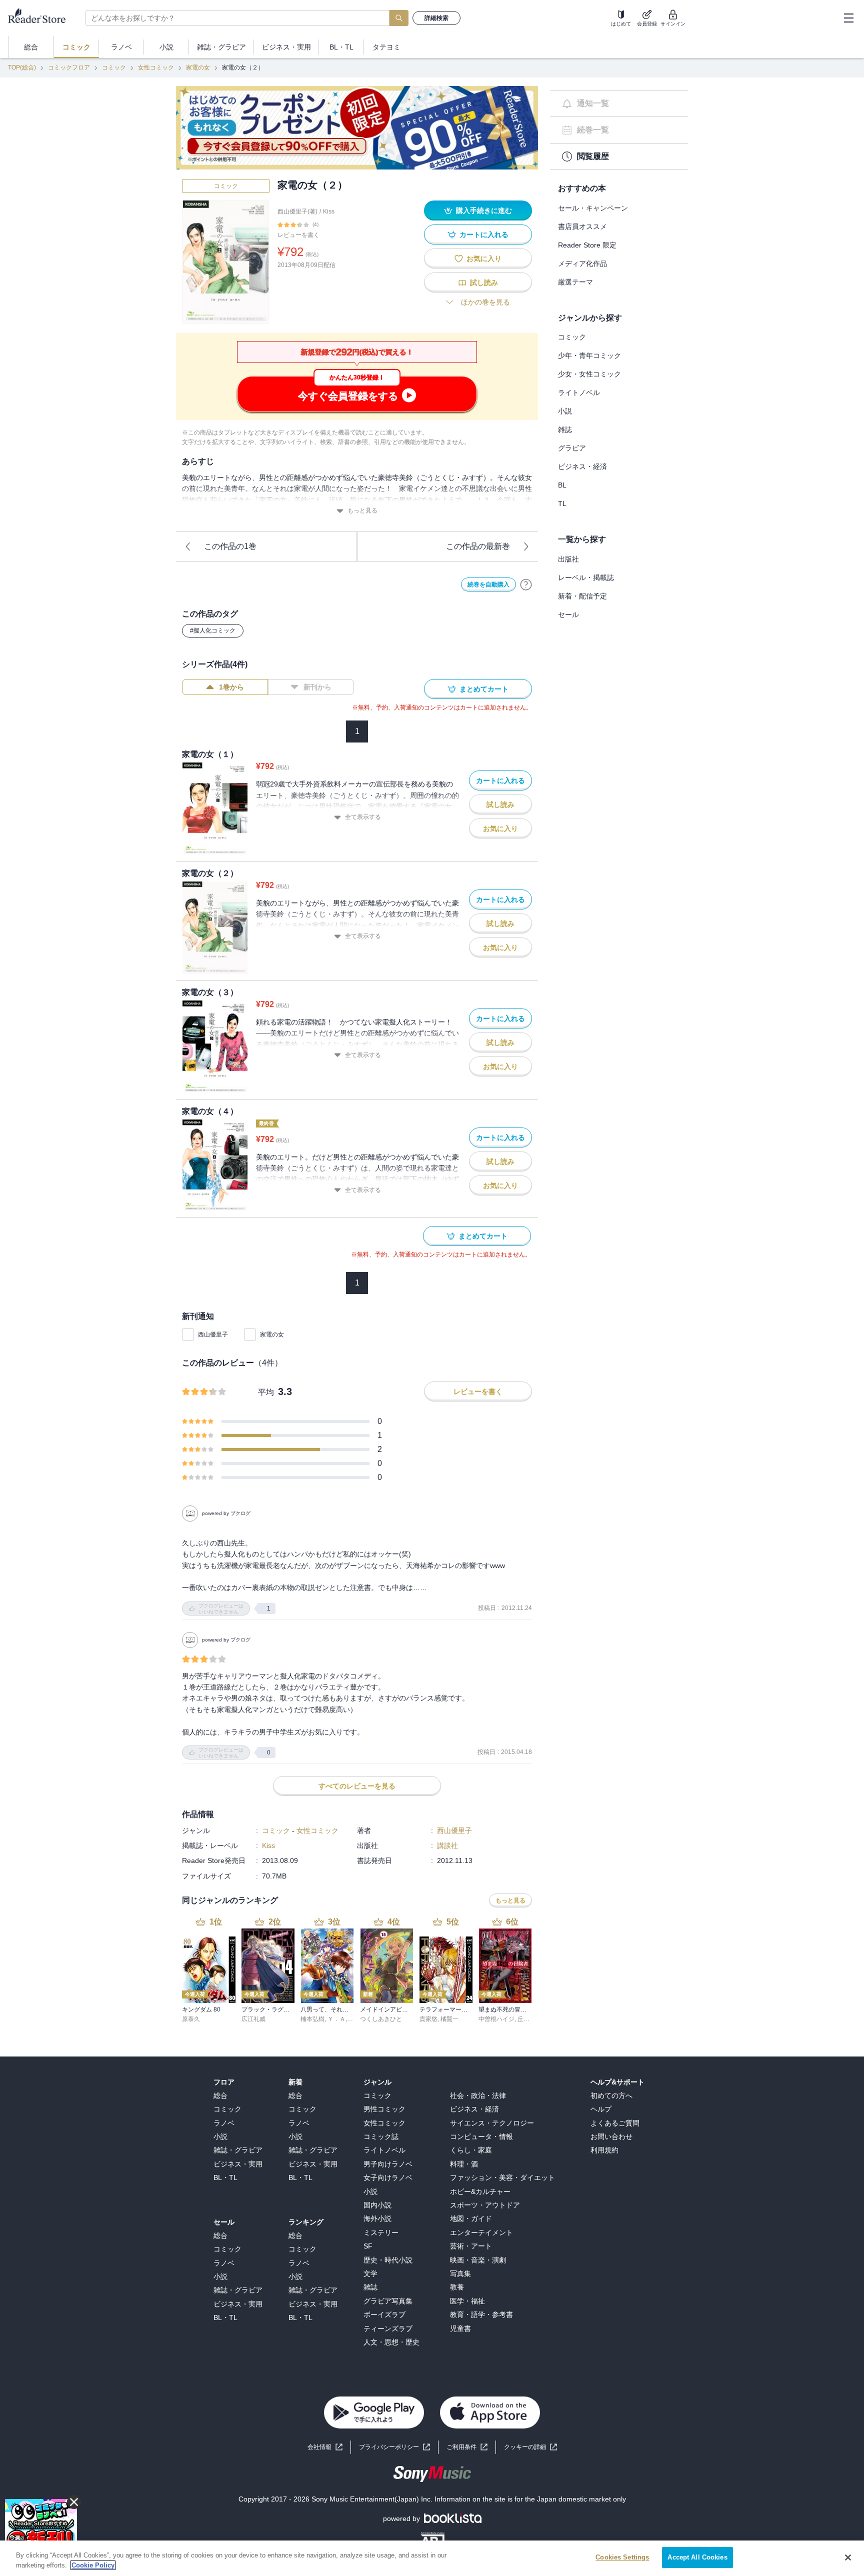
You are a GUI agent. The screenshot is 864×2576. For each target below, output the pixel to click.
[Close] (848, 2557)
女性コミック (156, 67)
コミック (114, 67)
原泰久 (191, 2019)
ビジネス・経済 (582, 466)
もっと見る (362, 510)
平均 (266, 1392)
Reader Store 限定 (587, 245)
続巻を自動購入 (488, 584)
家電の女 (198, 67)
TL (562, 503)
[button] (530, 2447)
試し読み (484, 282)
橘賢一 (449, 2019)
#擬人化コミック (213, 630)
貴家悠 (428, 2019)
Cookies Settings (622, 2557)
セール (568, 614)
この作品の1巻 (230, 546)
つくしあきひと (381, 2019)
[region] (432, 2558)
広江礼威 (253, 2019)
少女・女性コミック (589, 374)
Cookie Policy (93, 2565)
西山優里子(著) (297, 211)
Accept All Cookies (697, 2557)
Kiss (329, 211)
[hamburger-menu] (848, 18)
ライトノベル (579, 392)
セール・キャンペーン (593, 208)
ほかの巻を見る (485, 302)
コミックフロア (69, 67)
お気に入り (484, 258)
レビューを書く (298, 235)
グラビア (572, 448)
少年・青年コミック (589, 355)
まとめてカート (484, 689)
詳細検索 (436, 18)
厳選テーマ (575, 282)
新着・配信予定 (582, 596)
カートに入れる (484, 234)
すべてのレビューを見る (357, 1786)
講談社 (447, 1845)
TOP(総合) (22, 67)
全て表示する (363, 817)
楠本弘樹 (312, 2019)
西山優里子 (213, 1334)
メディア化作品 (582, 263)
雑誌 (565, 429)
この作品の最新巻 (478, 546)
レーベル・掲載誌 (586, 577)
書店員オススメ (582, 226)
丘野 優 (527, 2019)
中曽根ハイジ (496, 2019)
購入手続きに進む (484, 210)
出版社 (568, 559)
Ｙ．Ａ (336, 2019)
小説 (565, 411)
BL (562, 485)
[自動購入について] (526, 584)
